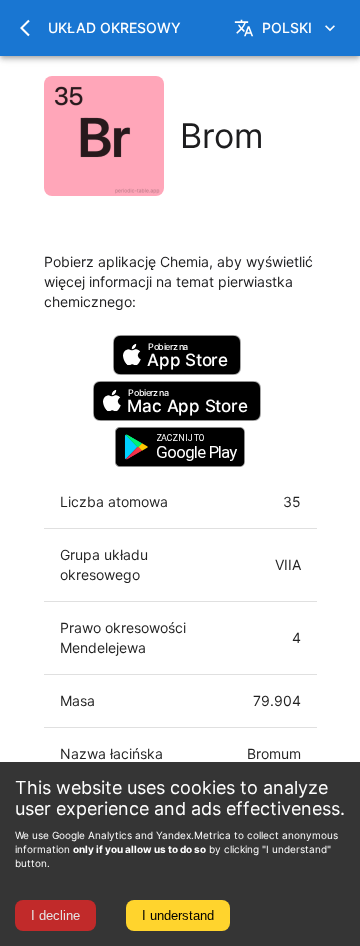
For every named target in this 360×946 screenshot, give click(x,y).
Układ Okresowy (114, 27)
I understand (178, 915)
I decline (55, 915)
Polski (287, 27)
